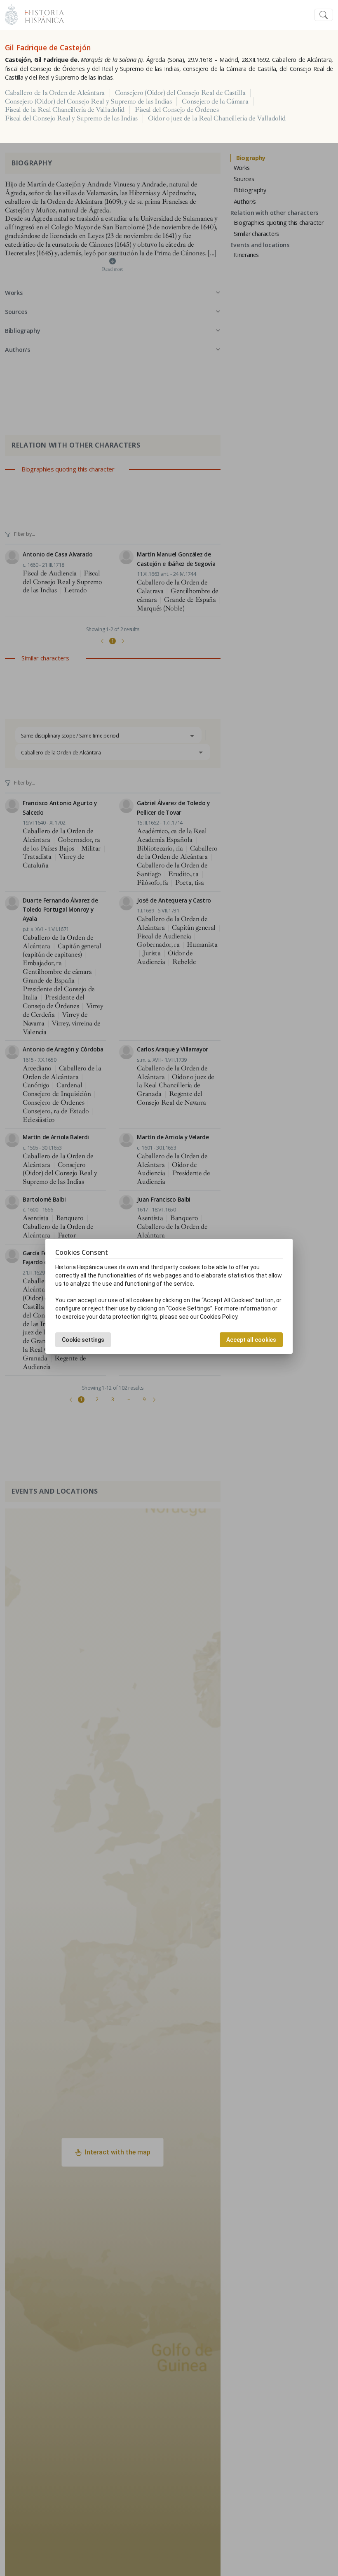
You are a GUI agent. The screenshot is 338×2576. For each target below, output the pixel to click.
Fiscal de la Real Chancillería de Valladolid (65, 110)
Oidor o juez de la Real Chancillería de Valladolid (217, 118)
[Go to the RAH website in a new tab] (11, 14)
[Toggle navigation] (324, 15)
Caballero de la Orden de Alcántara (55, 93)
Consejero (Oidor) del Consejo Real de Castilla (180, 93)
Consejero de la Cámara (215, 101)
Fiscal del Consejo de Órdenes (177, 110)
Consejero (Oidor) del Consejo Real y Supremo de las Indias (88, 101)
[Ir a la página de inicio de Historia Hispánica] (41, 14)
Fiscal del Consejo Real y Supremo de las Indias (71, 118)
